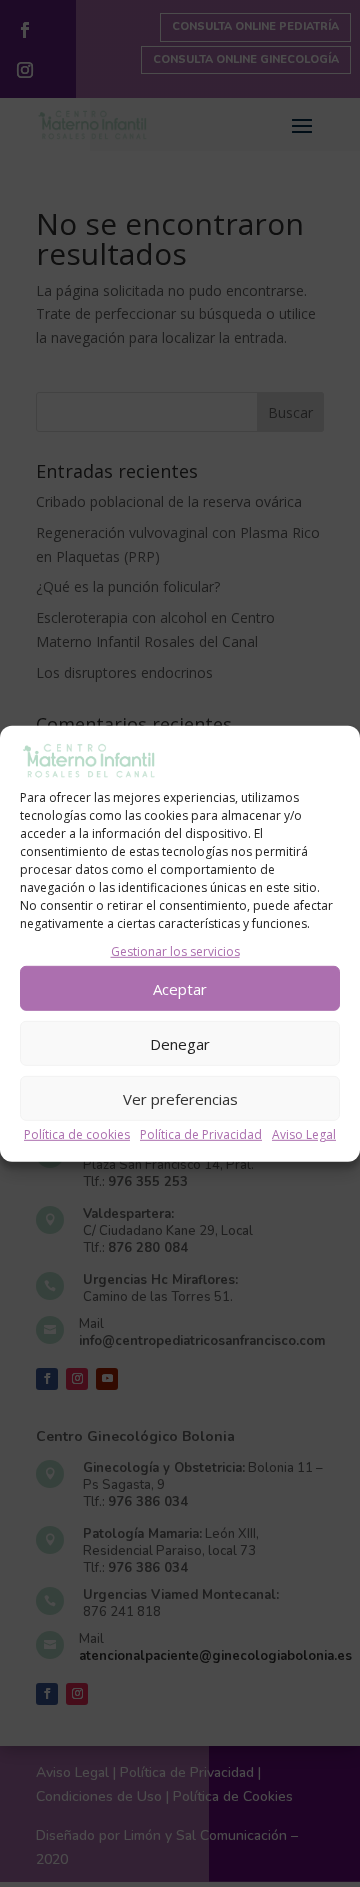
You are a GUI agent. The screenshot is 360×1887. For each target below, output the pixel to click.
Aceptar (180, 988)
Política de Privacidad (201, 1134)
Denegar (180, 1043)
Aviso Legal (304, 1134)
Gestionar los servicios (175, 951)
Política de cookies (77, 1134)
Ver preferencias (180, 1098)
